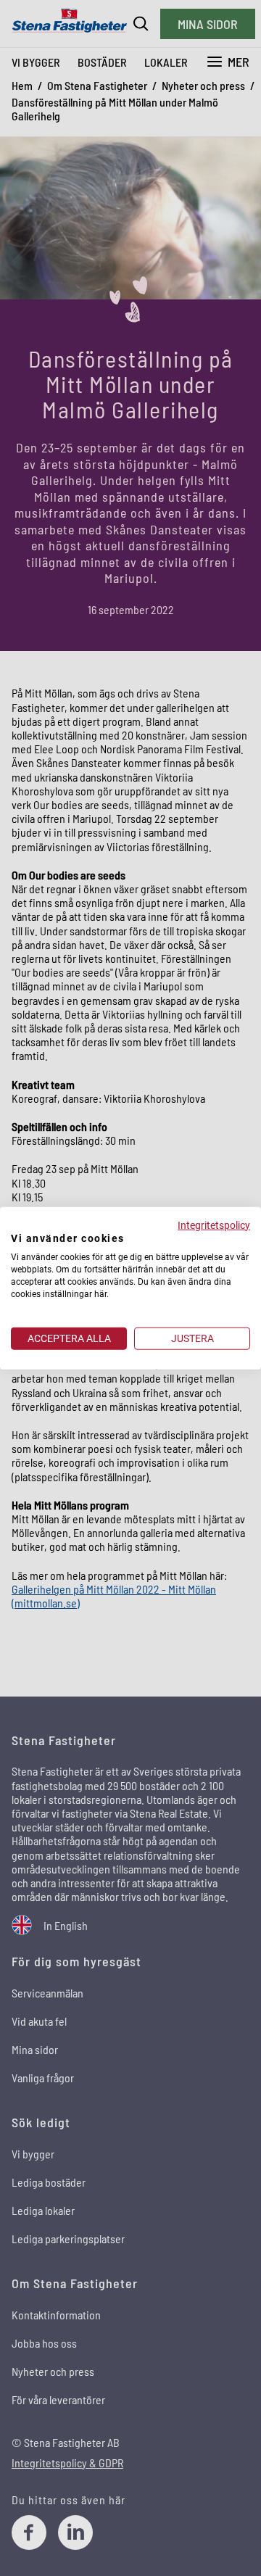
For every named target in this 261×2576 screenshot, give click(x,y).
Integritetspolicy (214, 1225)
